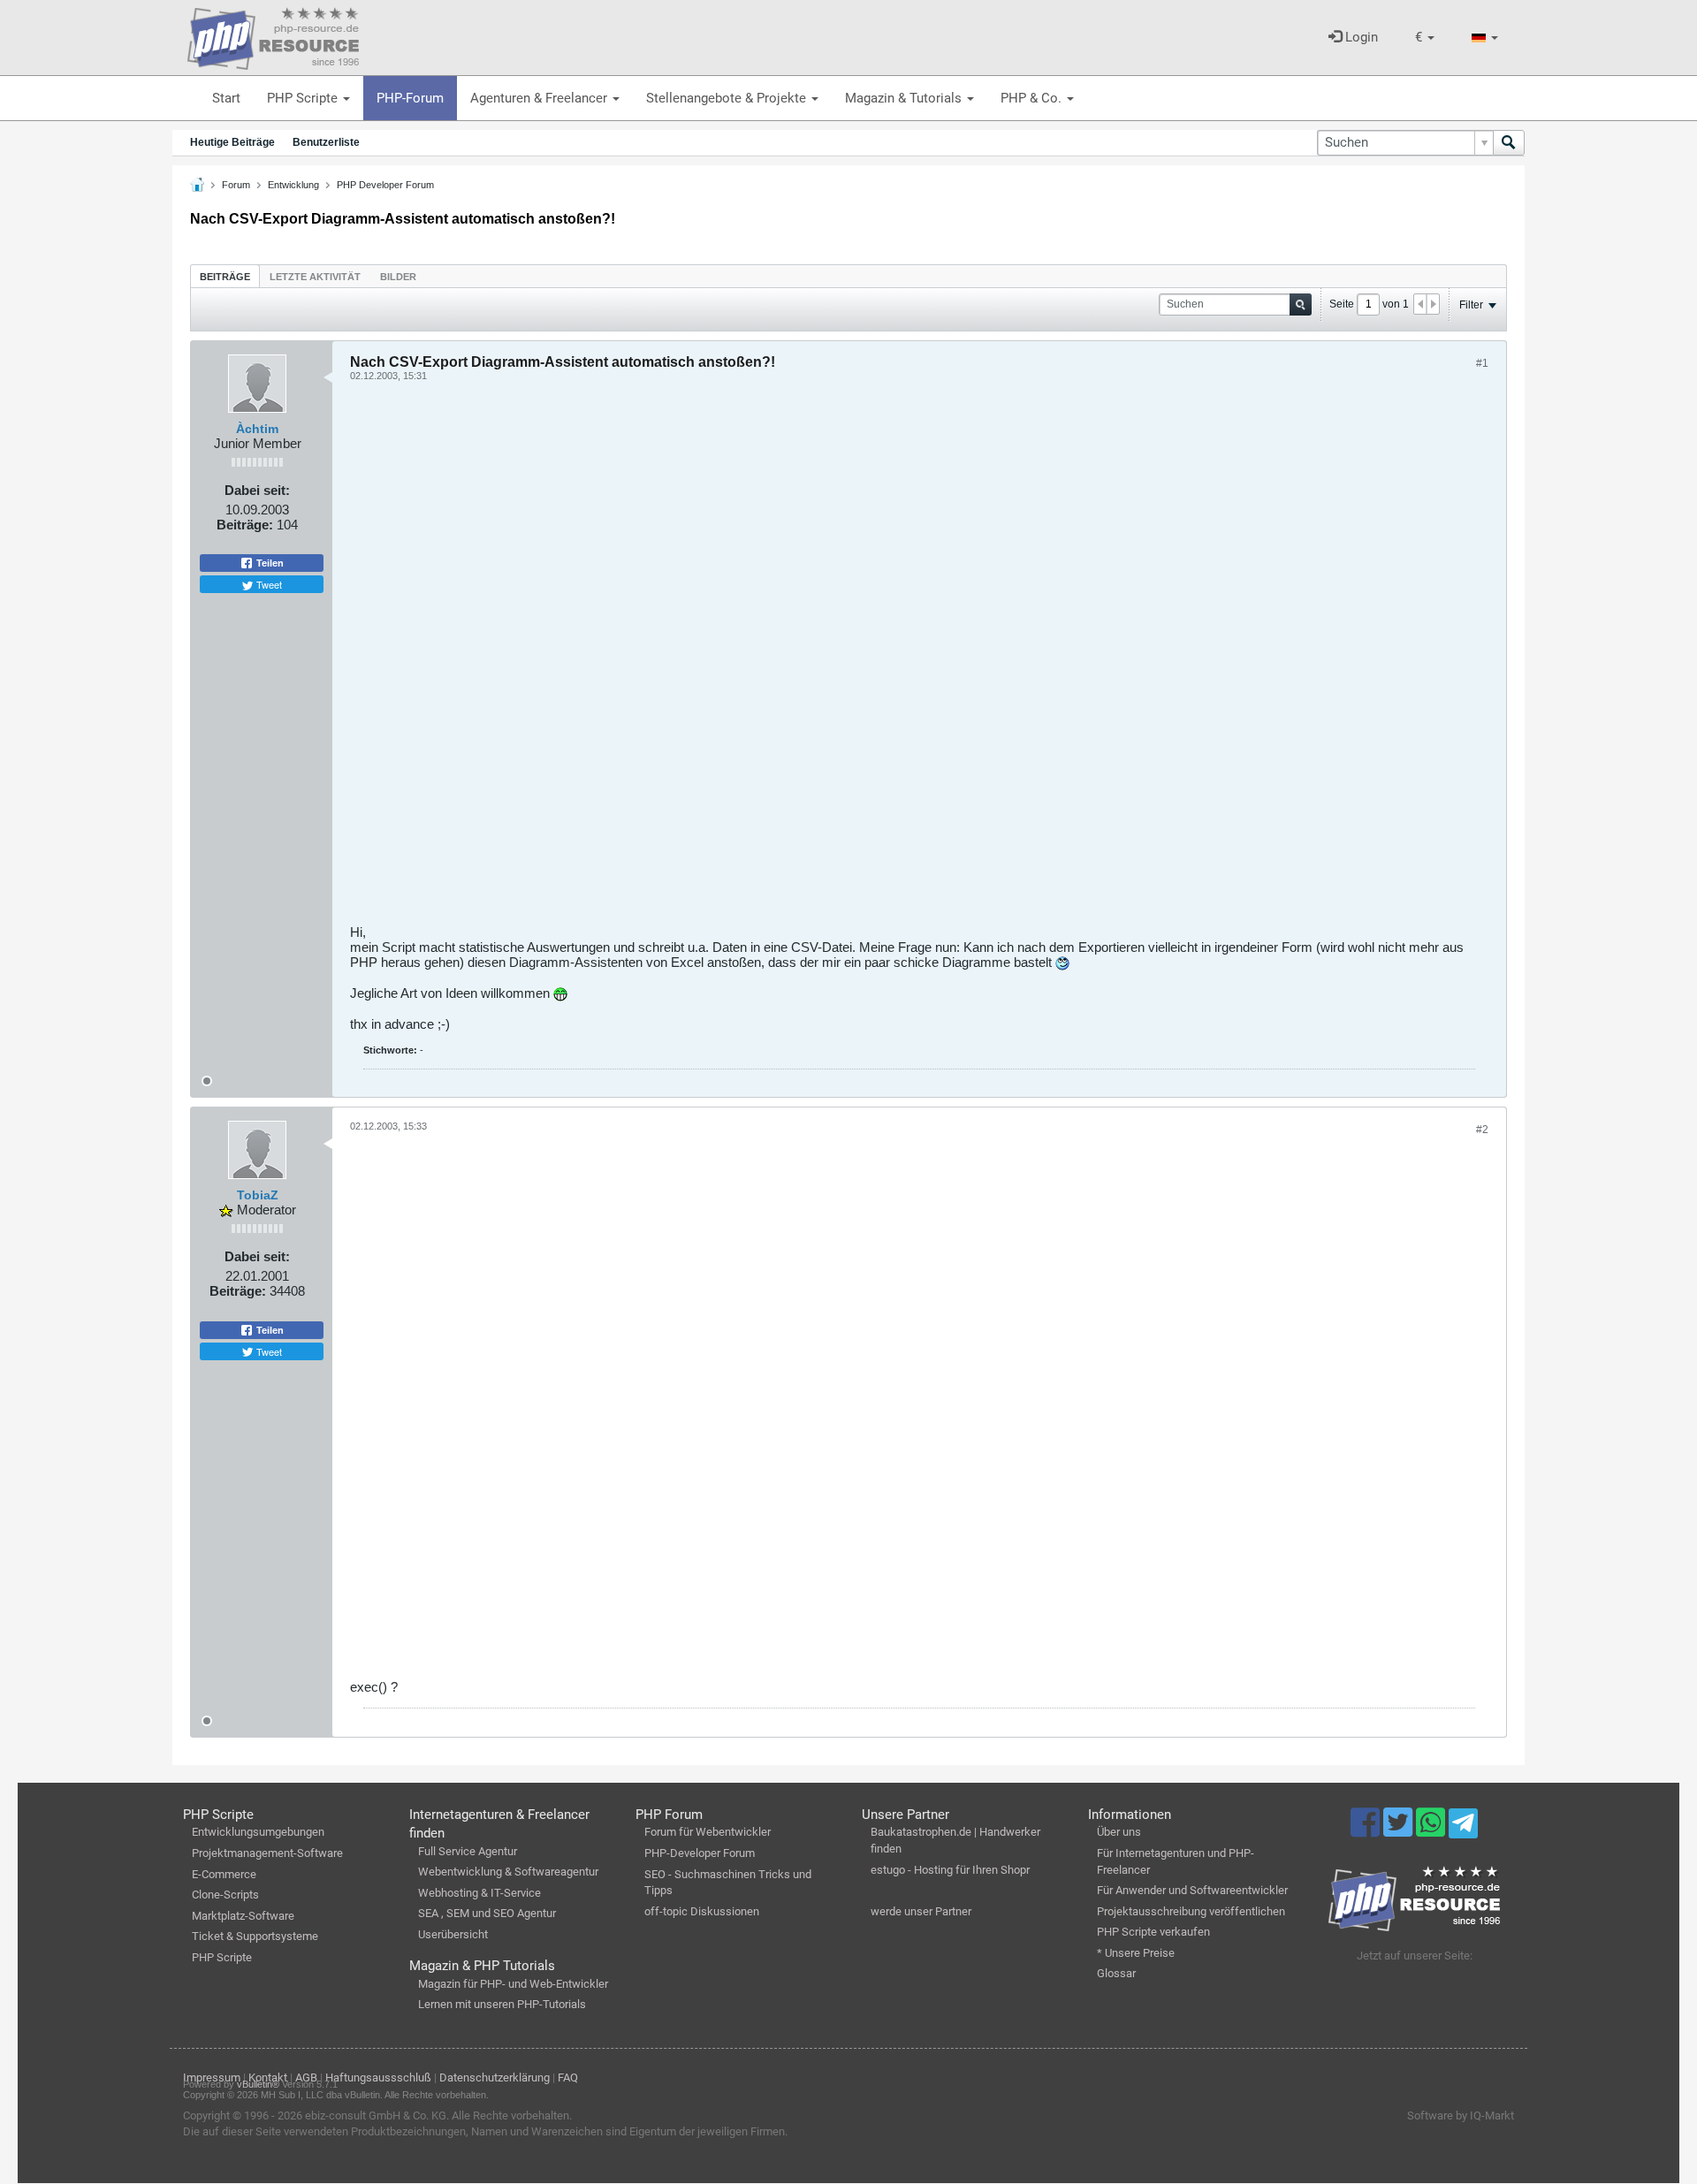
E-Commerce (224, 1874)
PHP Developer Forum (385, 185)
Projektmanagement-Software (267, 1853)
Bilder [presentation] (398, 277)
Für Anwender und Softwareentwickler (1192, 1890)
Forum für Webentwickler (708, 1832)
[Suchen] (1509, 143)
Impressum (212, 2077)
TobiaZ (258, 1195)
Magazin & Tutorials (905, 98)
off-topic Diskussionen (702, 1911)
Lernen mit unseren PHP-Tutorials (502, 2004)
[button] (1425, 38)
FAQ (568, 2077)
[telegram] (1463, 1828)
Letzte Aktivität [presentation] (315, 277)
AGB (306, 2077)
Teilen (269, 563)
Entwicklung (293, 185)
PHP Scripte (304, 98)
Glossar (1116, 1973)
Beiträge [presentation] (225, 277)
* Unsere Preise (1136, 1953)
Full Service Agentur (468, 1851)
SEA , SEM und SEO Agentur (487, 1913)
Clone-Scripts (225, 1895)
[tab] (225, 276)
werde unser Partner (921, 1911)
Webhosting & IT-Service (479, 1893)
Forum (236, 185)
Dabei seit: (257, 490)
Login (1360, 37)
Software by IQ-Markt (1461, 2116)
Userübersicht (453, 1934)
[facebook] (1367, 1830)
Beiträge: (245, 525)
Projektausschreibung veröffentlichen (1191, 1911)
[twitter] (1400, 1830)
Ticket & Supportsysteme (255, 1936)
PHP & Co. (1033, 98)
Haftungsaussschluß (378, 2077)
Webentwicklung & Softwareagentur (508, 1872)
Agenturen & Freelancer (540, 98)
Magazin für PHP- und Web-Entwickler (513, 1984)
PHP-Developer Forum (700, 1853)
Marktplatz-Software (243, 1916)
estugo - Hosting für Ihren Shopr (950, 1870)
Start (226, 98)
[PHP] (273, 35)
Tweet (268, 584)
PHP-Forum (410, 98)
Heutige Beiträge (232, 142)
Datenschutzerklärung (495, 2077)
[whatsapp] (1432, 1830)
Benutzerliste (326, 142)
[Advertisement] (880, 659)
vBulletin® (258, 2084)
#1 (1482, 363)
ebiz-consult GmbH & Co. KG (376, 2116)
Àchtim (257, 429)
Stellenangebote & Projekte (728, 98)
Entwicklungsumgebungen (258, 1832)
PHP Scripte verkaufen (1153, 1932)
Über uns (1119, 1832)
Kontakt (268, 2077)
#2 (1482, 1130)
